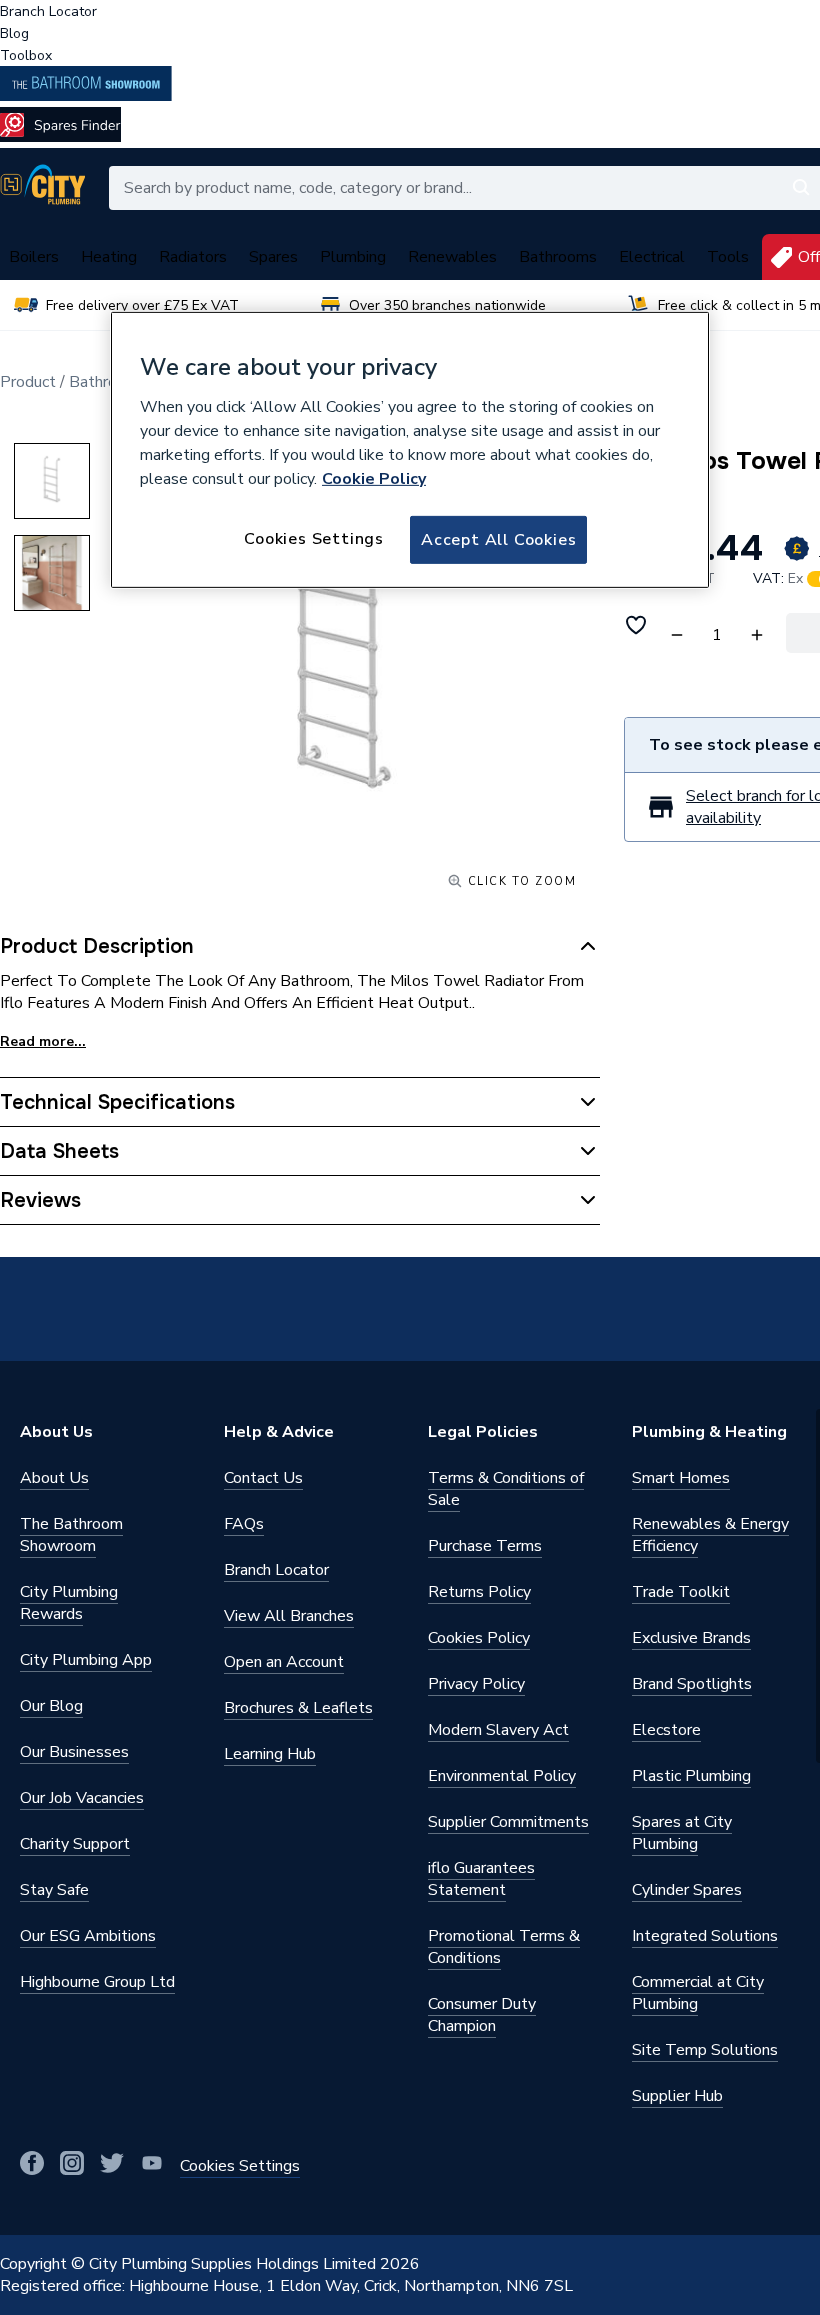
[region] (410, 450)
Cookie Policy (374, 479)
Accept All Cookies (498, 540)
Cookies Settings (314, 539)
